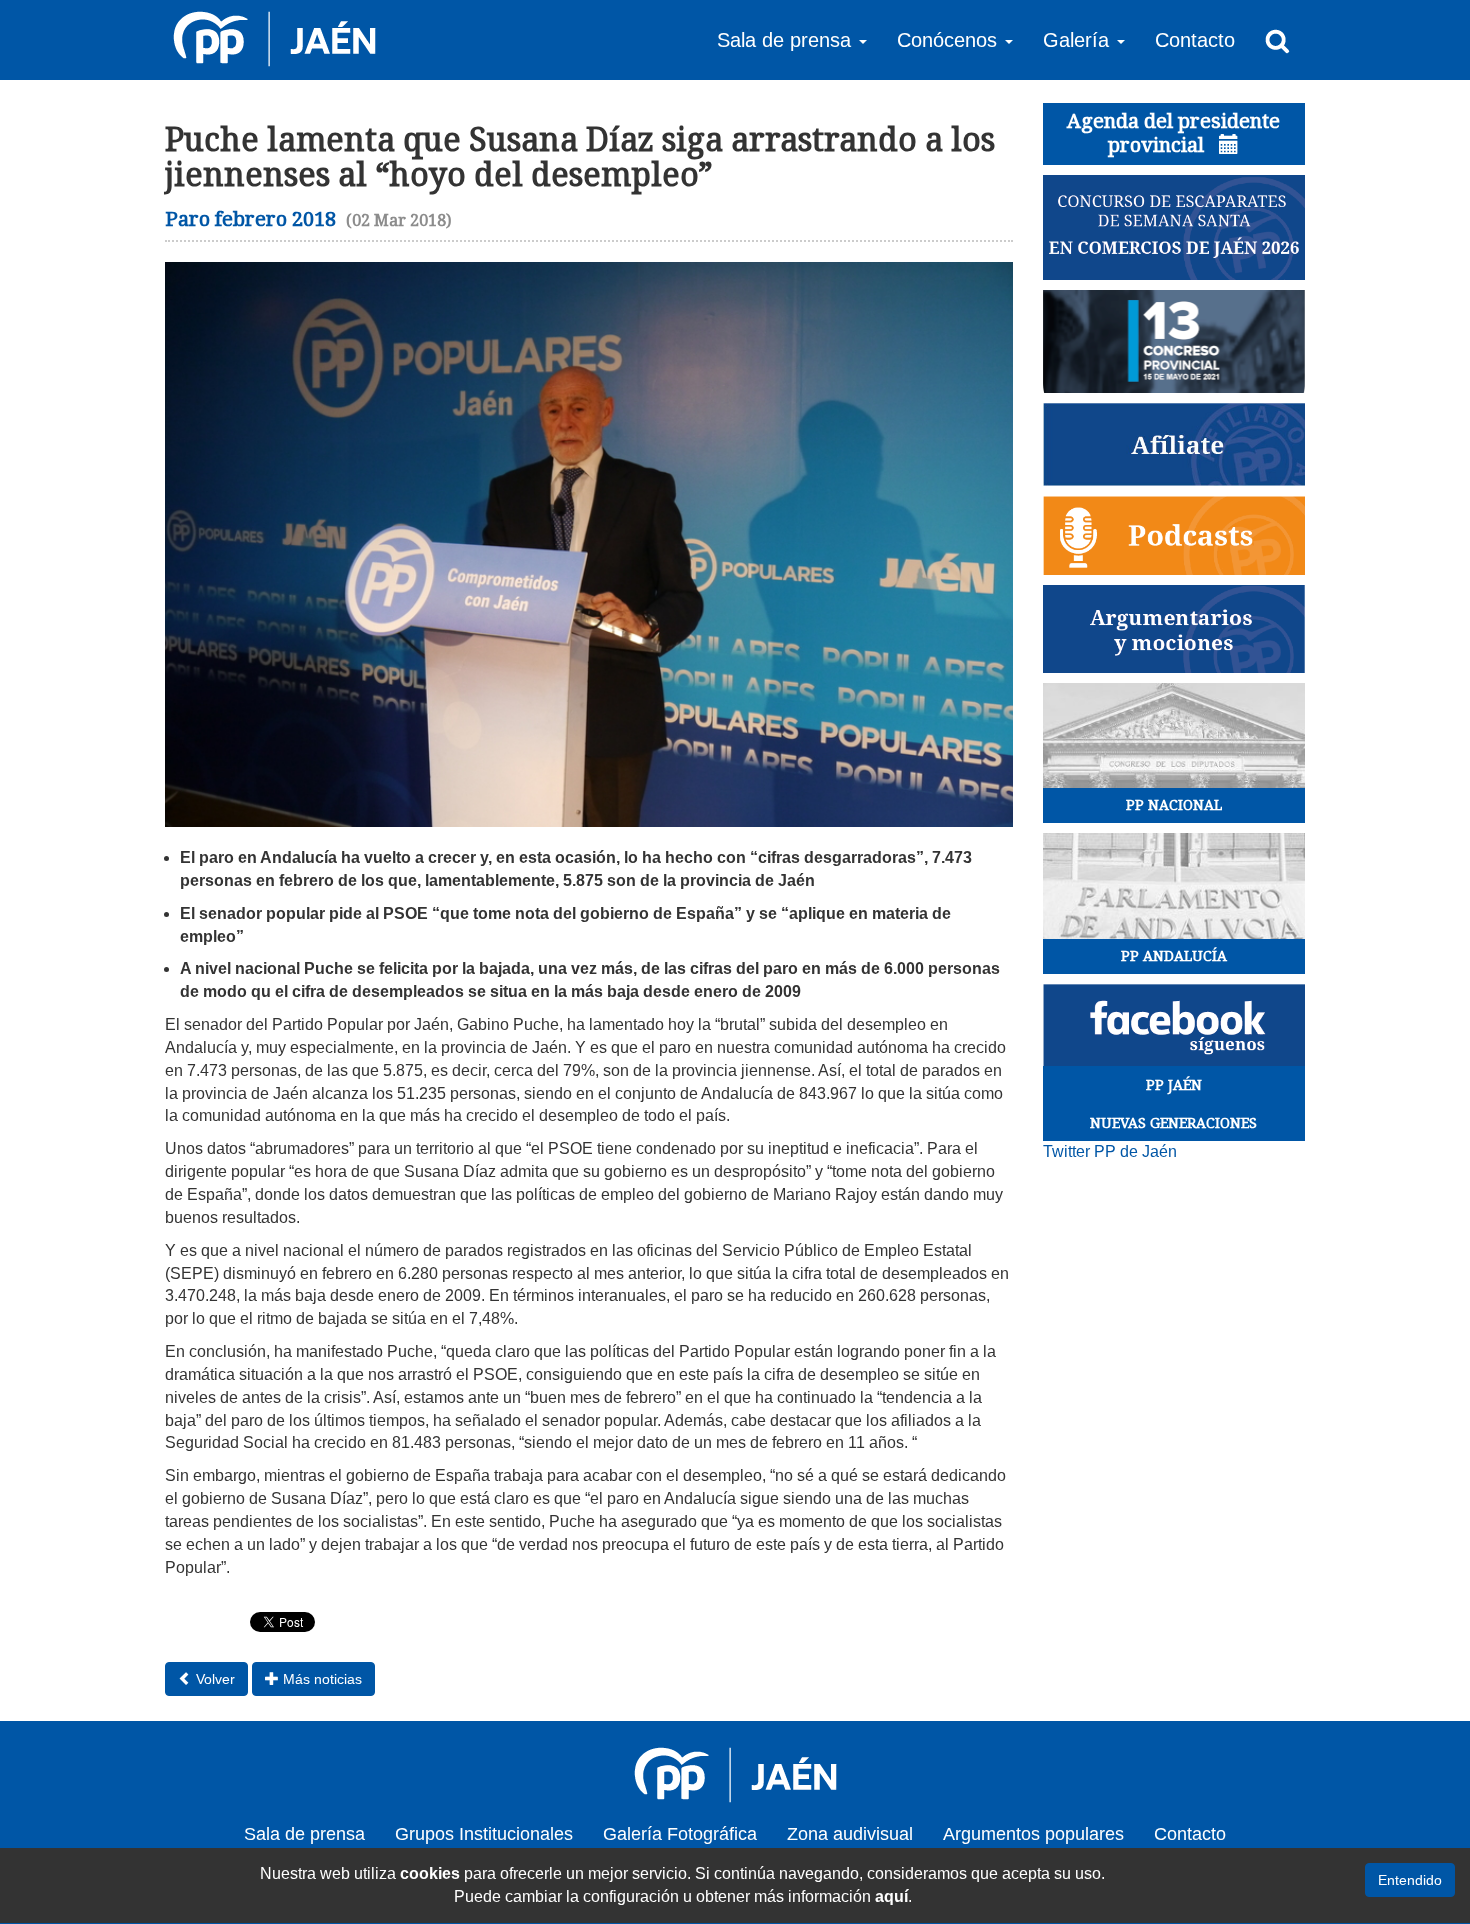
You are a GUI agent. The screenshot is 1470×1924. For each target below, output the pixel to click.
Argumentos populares (1033, 1834)
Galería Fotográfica (680, 1834)
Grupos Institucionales (484, 1834)
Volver (213, 1679)
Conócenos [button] (950, 40)
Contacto (1195, 40)
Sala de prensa (304, 1834)
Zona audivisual (850, 1834)
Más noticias (320, 1679)
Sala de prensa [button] (787, 40)
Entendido (1410, 1880)
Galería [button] (1079, 40)
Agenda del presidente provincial (1173, 133)
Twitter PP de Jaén (1110, 1151)
